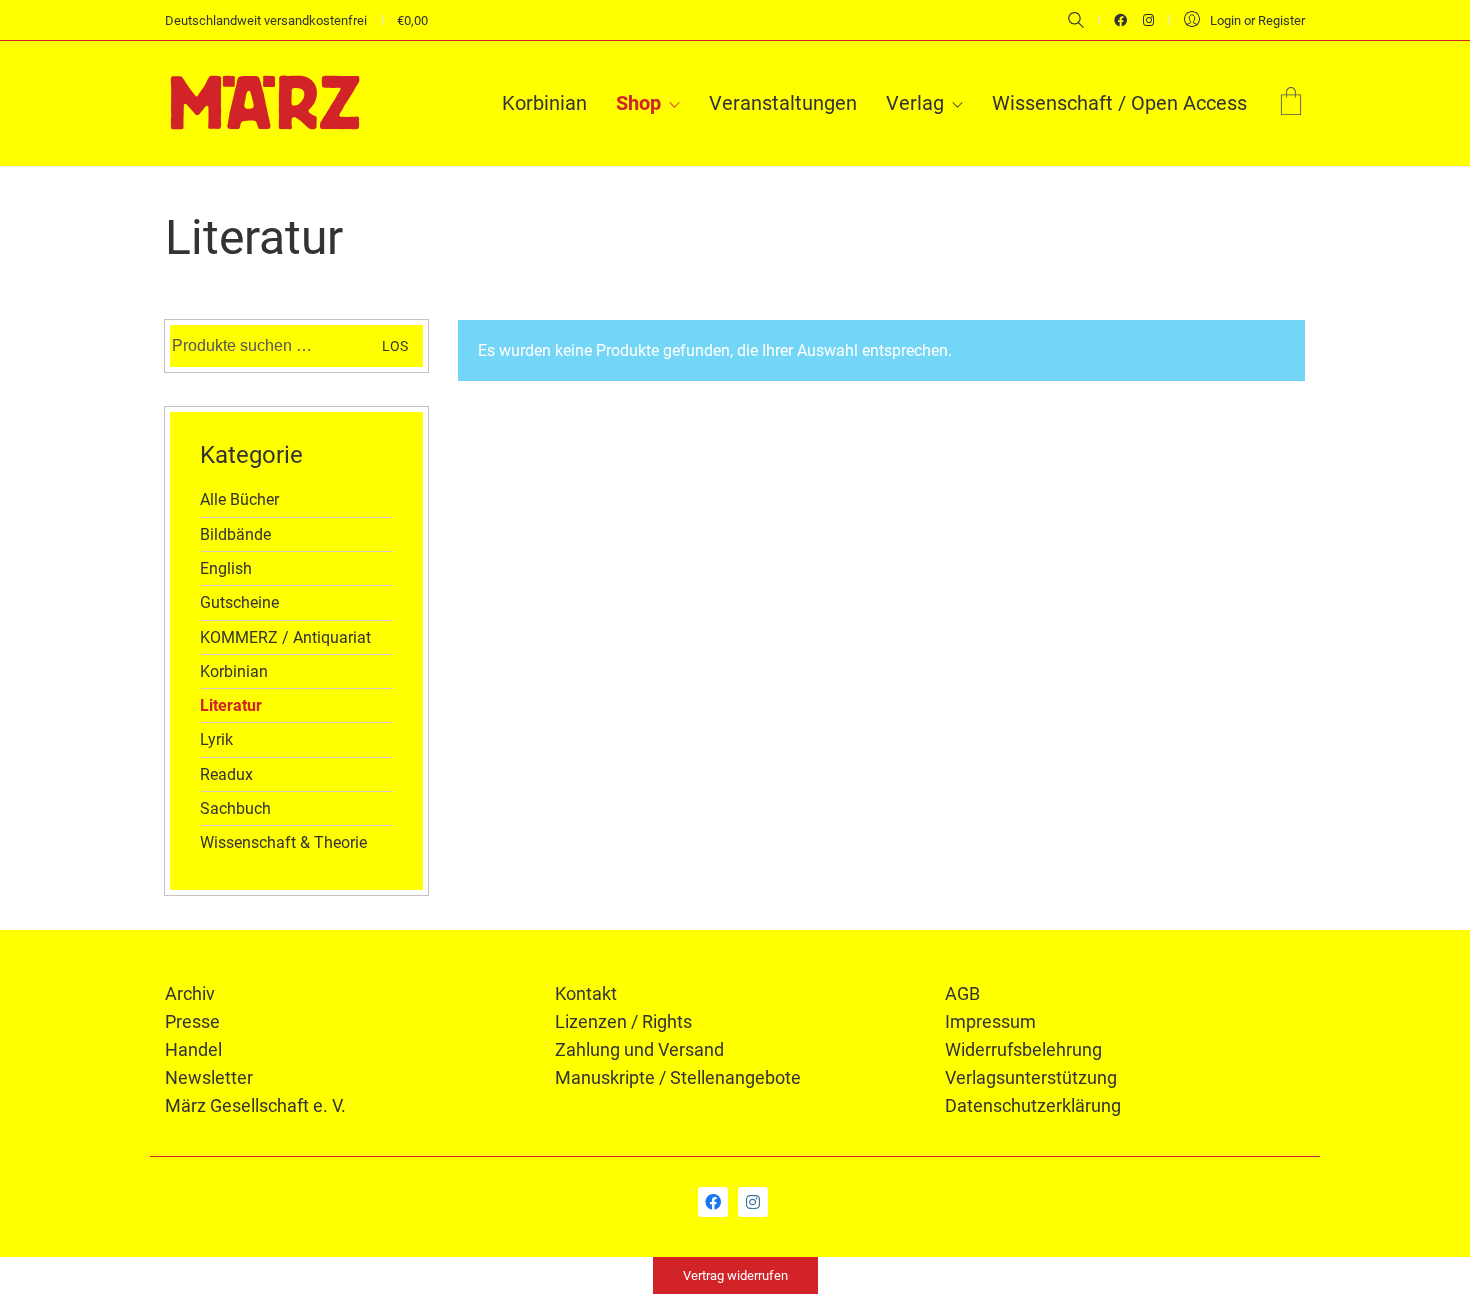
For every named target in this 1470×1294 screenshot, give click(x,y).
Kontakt (586, 993)
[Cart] (1291, 103)
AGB (962, 993)
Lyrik (216, 739)
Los (395, 346)
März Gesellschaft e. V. (255, 1105)
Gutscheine (239, 602)
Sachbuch (235, 808)
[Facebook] (713, 1202)
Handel (193, 1049)
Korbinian (234, 671)
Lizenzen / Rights (623, 1021)
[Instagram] (753, 1202)
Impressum (990, 1021)
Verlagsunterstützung (1031, 1077)
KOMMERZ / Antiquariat (285, 637)
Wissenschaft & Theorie (283, 842)
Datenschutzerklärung (1033, 1105)
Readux (226, 774)
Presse (192, 1021)
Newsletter (209, 1077)
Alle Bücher (239, 499)
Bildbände (235, 534)
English (226, 568)
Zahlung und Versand (639, 1049)
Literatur (231, 705)
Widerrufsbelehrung (1023, 1049)
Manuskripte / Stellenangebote (678, 1077)
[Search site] (1076, 22)
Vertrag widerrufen (735, 1275)
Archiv (190, 993)
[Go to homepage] (265, 103)
